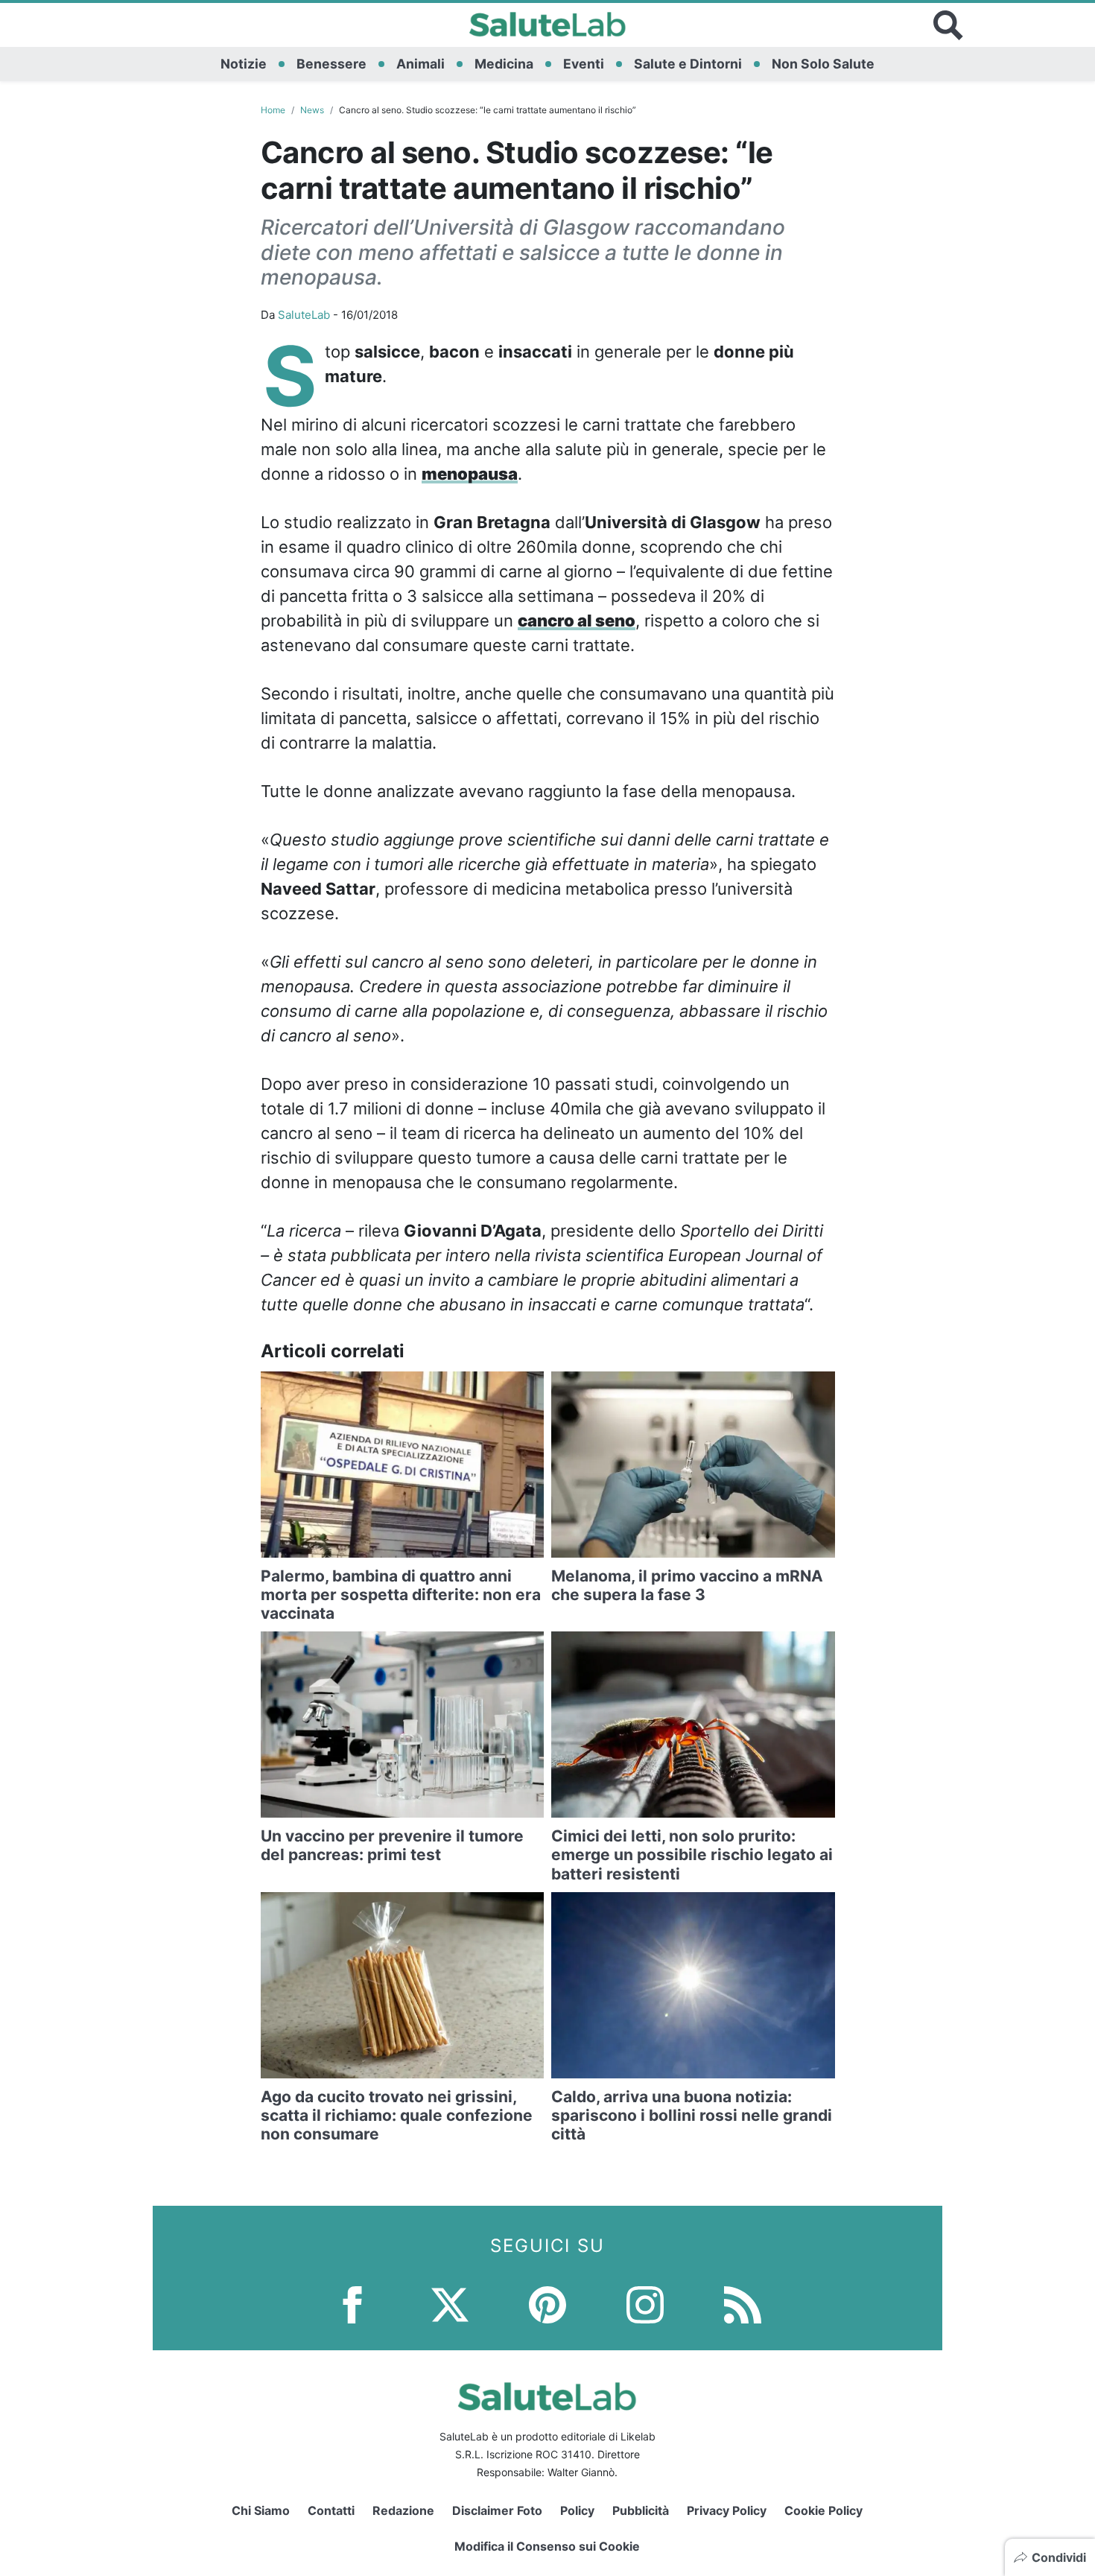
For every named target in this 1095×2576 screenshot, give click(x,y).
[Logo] (548, 25)
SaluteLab (304, 315)
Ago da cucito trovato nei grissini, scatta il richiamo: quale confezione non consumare (397, 2115)
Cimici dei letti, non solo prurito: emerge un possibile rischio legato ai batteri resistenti (692, 1855)
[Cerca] (948, 25)
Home (273, 110)
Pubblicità (641, 2510)
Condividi (1059, 2557)
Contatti (331, 2510)
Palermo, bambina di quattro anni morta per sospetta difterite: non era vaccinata (401, 1595)
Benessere (331, 64)
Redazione (403, 2510)
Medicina (504, 64)
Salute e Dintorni (688, 64)
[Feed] (743, 2304)
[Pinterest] (547, 2304)
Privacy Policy (727, 2510)
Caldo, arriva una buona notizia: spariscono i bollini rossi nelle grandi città (692, 2115)
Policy (577, 2510)
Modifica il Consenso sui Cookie (547, 2546)
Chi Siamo (261, 2510)
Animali (420, 64)
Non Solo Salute (823, 64)
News (312, 110)
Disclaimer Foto (497, 2510)
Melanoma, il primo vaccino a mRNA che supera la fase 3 (687, 1585)
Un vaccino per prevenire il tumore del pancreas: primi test (392, 1845)
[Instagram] (645, 2304)
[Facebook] (352, 2304)
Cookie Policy (823, 2510)
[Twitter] (450, 2304)
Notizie (244, 64)
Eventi (584, 64)
